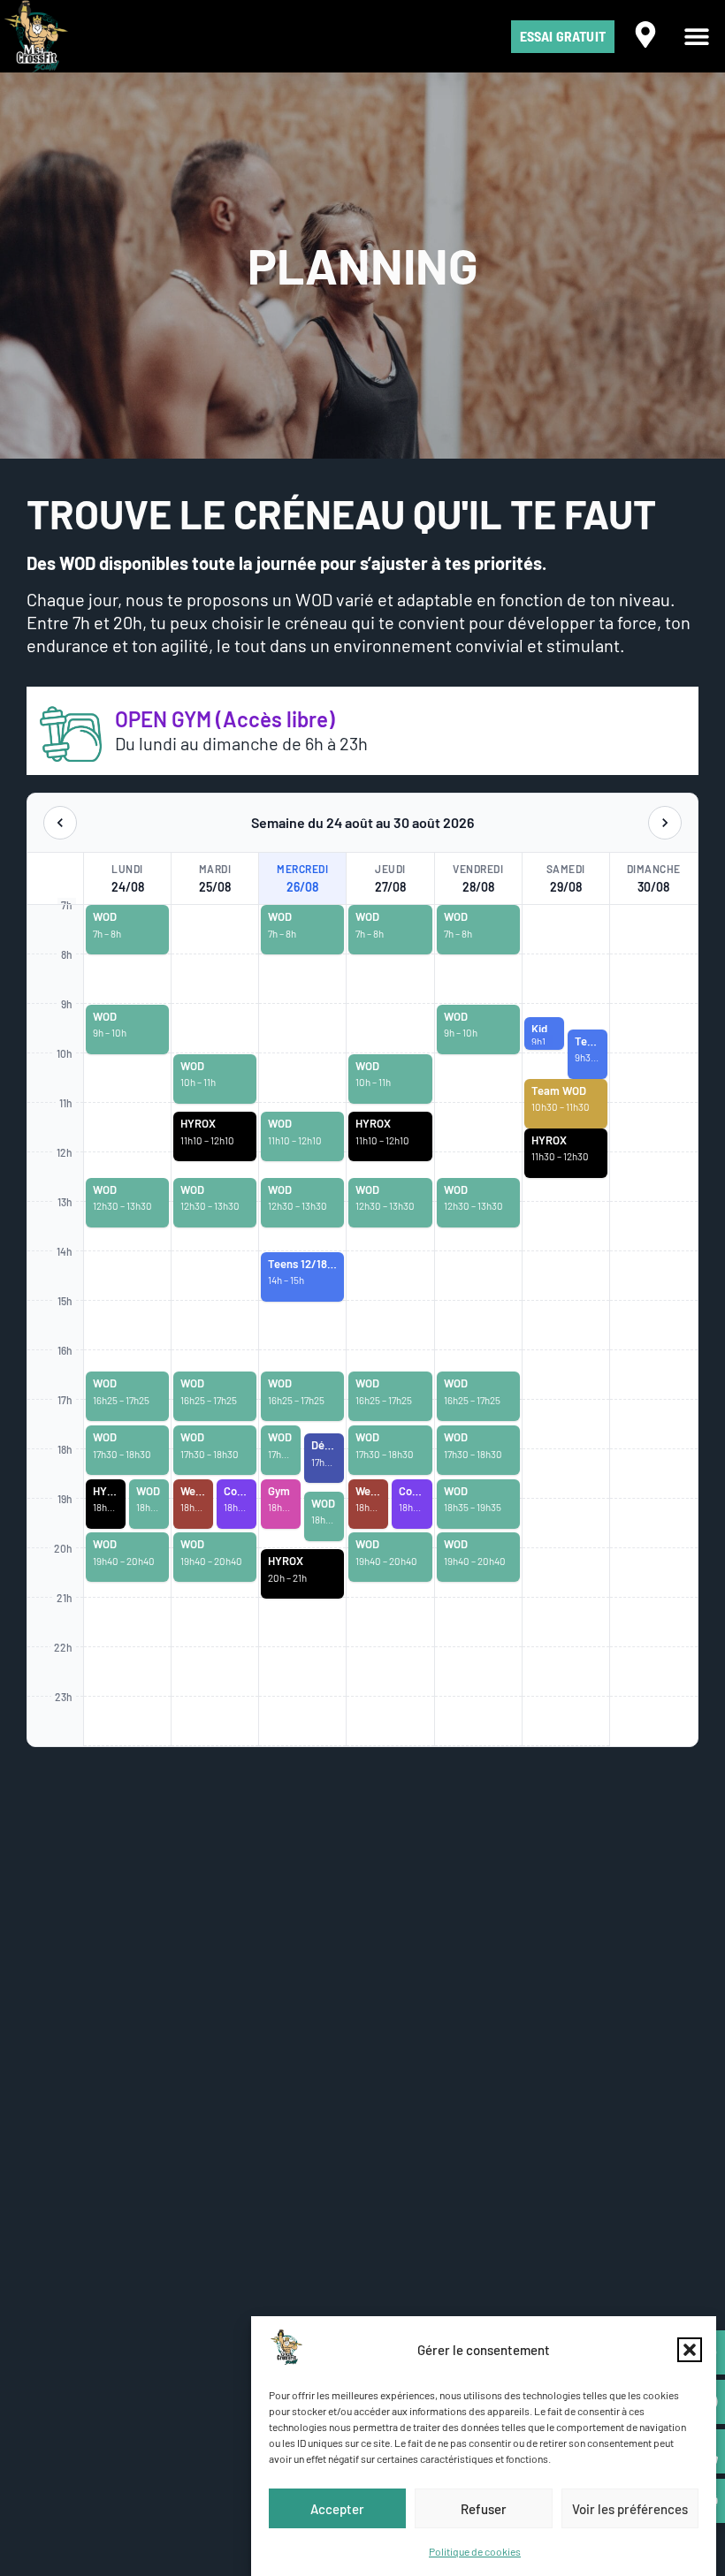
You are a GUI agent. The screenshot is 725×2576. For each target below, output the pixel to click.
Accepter (337, 2509)
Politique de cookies (475, 2551)
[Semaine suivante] (665, 823)
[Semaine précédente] (60, 823)
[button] (690, 2350)
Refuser (484, 2509)
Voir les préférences (630, 2509)
